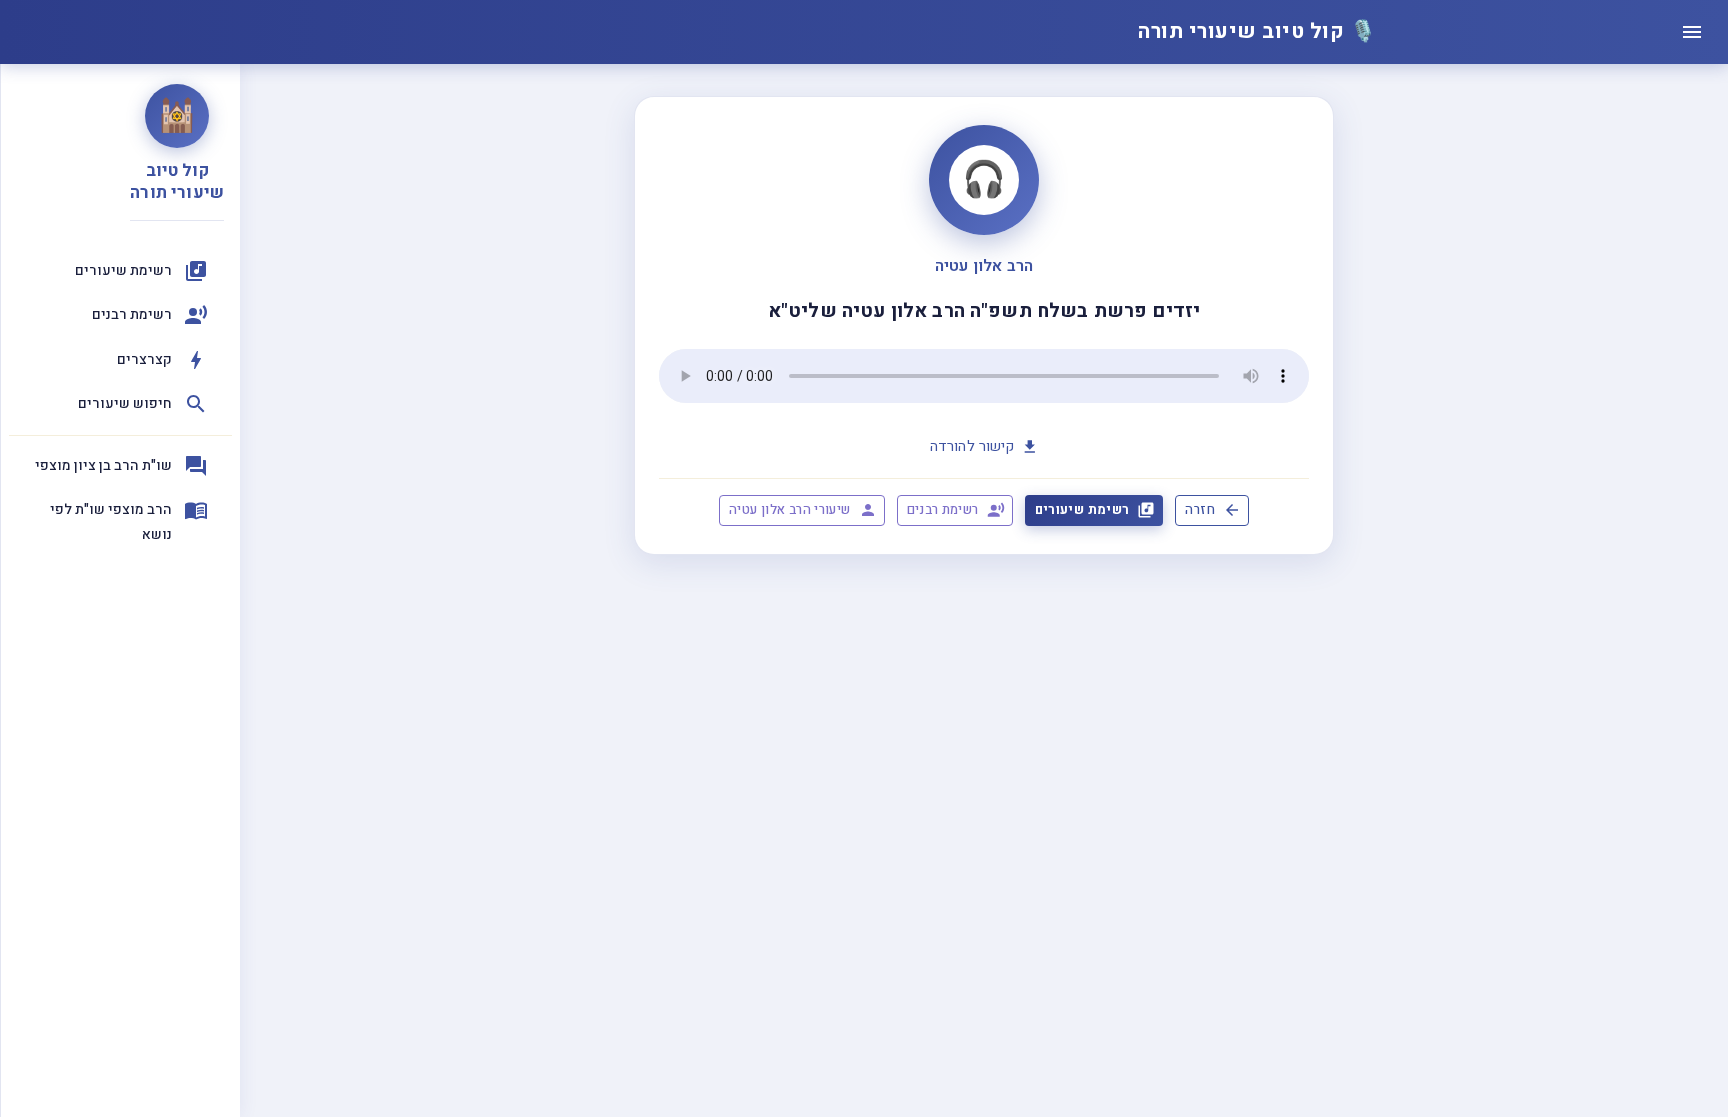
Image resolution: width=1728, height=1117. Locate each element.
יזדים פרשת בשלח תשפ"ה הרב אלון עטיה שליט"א (984, 311)
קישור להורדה (972, 447)
